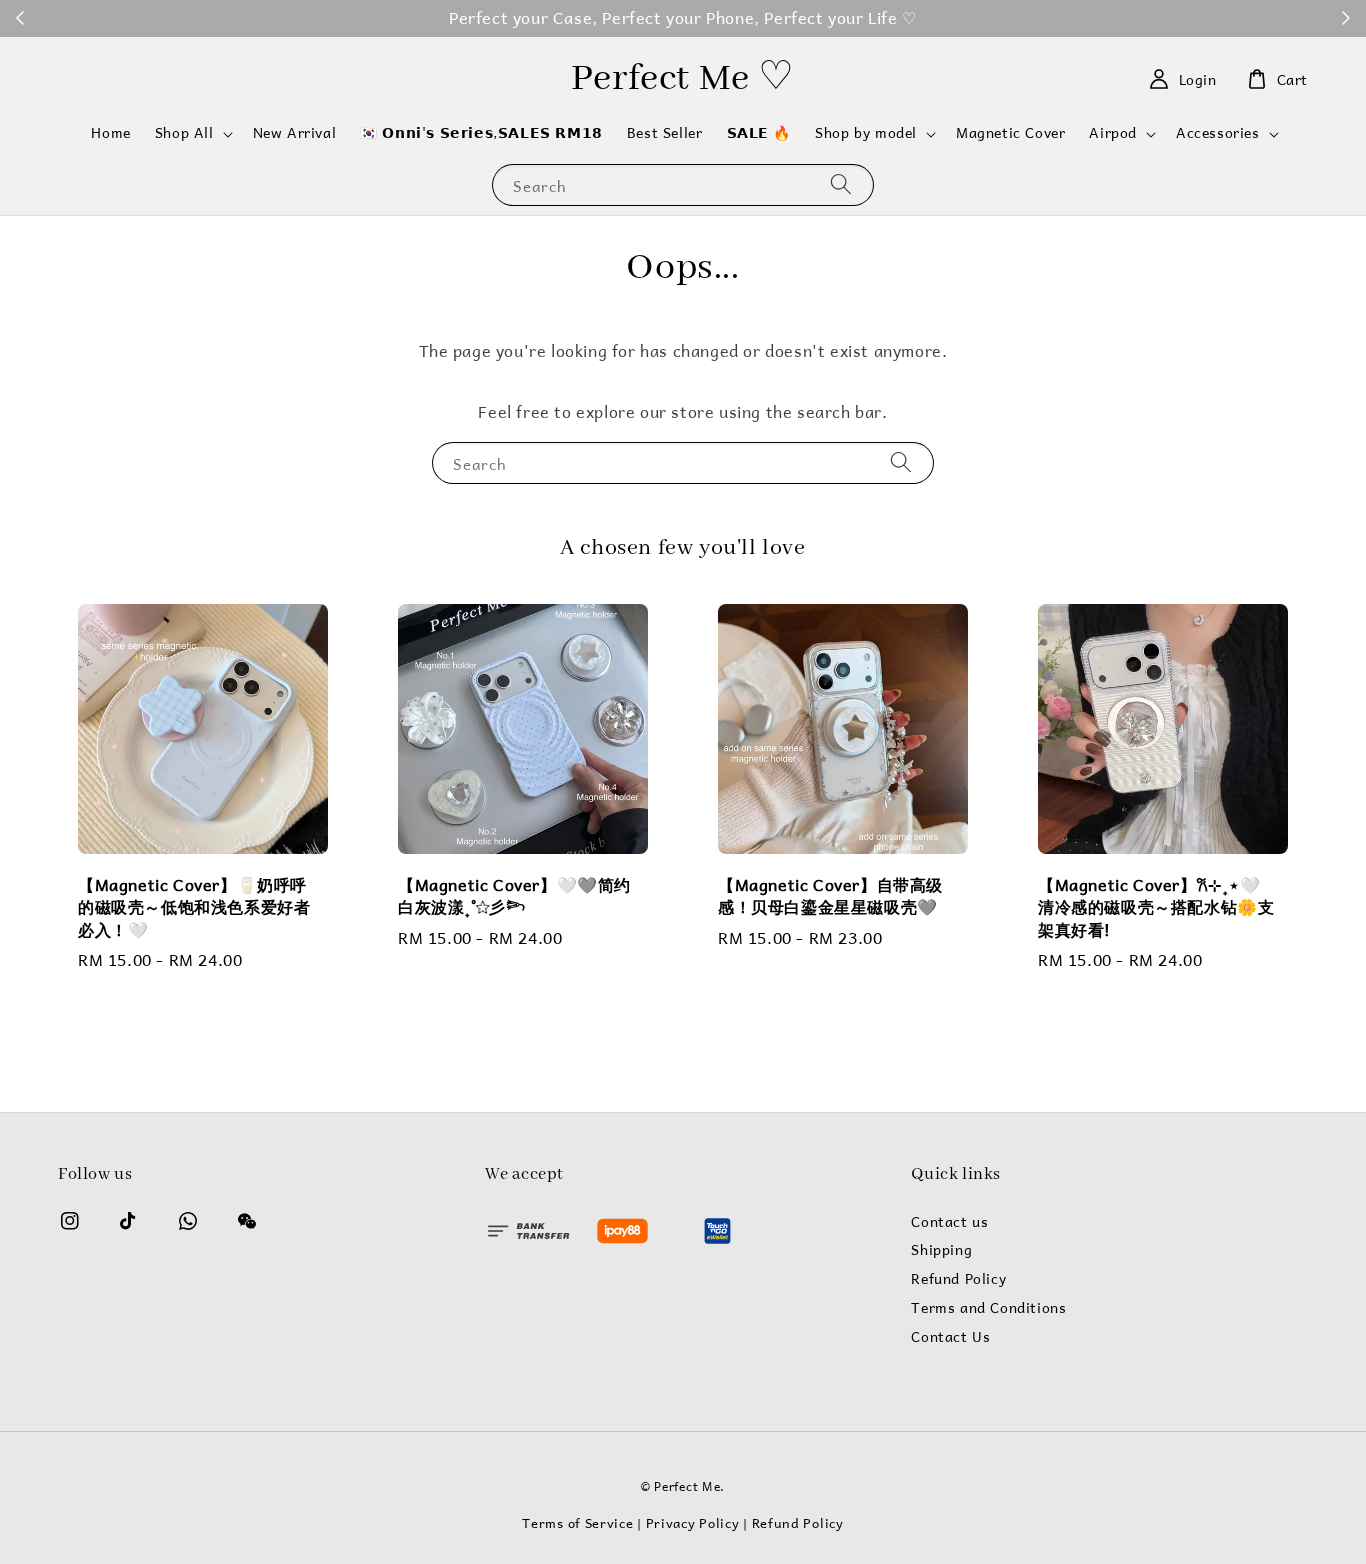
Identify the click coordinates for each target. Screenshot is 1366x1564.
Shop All (184, 133)
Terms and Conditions (988, 1308)
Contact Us (950, 1337)
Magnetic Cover (1010, 132)
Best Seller (665, 132)
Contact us (949, 1223)
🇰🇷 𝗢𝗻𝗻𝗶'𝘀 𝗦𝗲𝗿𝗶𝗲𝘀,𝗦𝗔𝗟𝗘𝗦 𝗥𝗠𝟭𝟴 (481, 132)
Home (110, 132)
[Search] (841, 184)
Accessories (1218, 133)
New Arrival (295, 132)
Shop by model (866, 133)
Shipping (941, 1250)
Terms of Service (577, 1522)
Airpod (1113, 133)
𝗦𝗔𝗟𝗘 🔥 (759, 132)
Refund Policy (958, 1279)
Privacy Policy (693, 1522)
